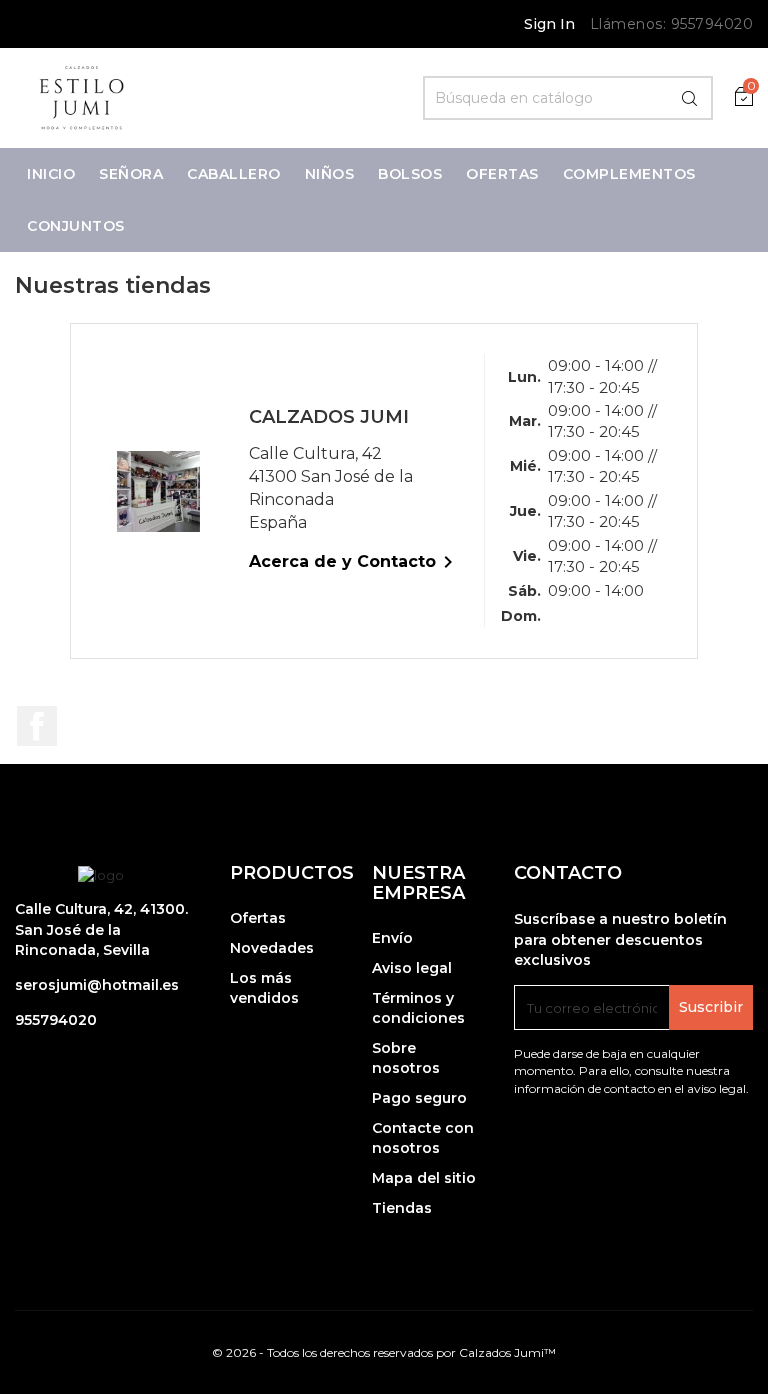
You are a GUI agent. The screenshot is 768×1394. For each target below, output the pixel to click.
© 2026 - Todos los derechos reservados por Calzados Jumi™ (384, 1352)
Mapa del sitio (424, 1178)
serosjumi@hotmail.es (97, 985)
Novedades (272, 948)
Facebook (37, 726)
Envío (392, 938)
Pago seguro (419, 1098)
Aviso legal (412, 968)
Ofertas (258, 918)
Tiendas (402, 1208)
